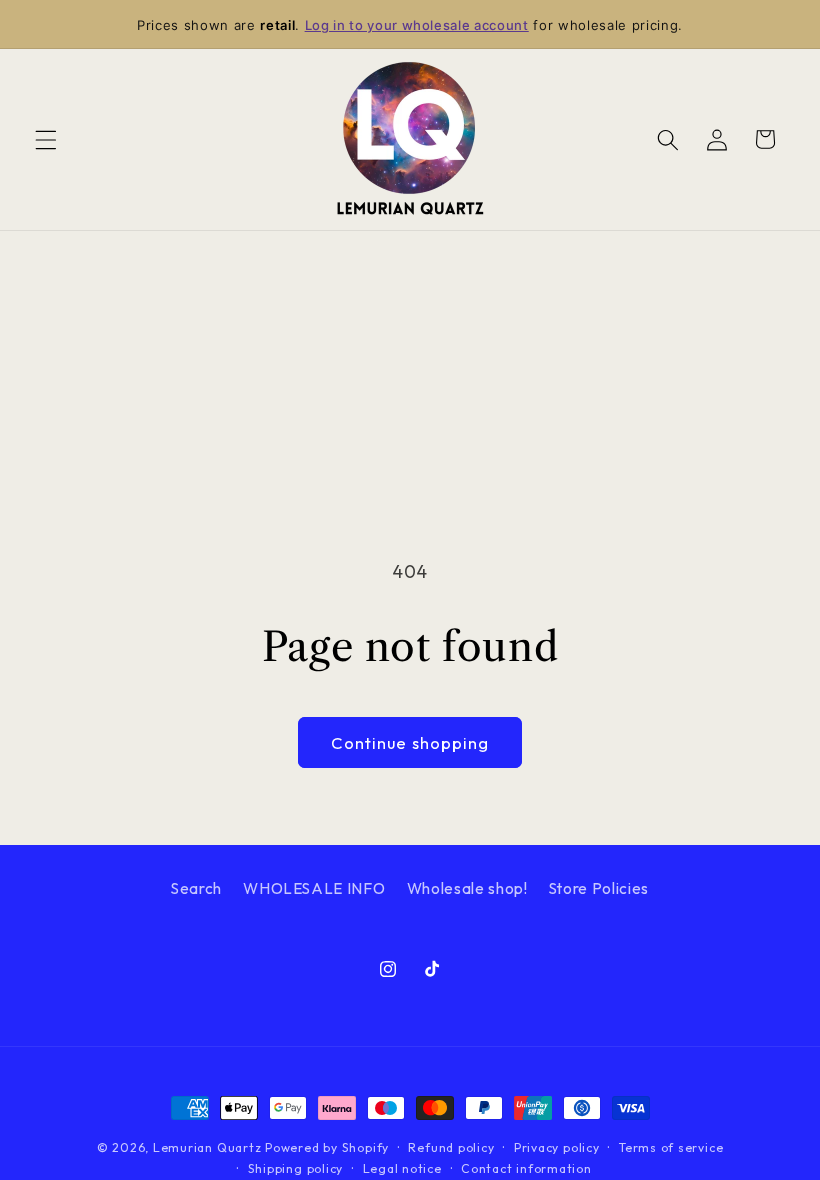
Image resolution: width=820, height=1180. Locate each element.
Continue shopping (410, 742)
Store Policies (599, 888)
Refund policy (451, 1147)
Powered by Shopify (327, 1147)
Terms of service (671, 1147)
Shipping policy (296, 1168)
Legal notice (402, 1168)
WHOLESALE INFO (314, 888)
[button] (46, 139)
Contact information (526, 1168)
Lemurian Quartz (207, 1147)
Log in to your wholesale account (417, 25)
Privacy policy (557, 1147)
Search (196, 888)
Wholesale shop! (467, 888)
